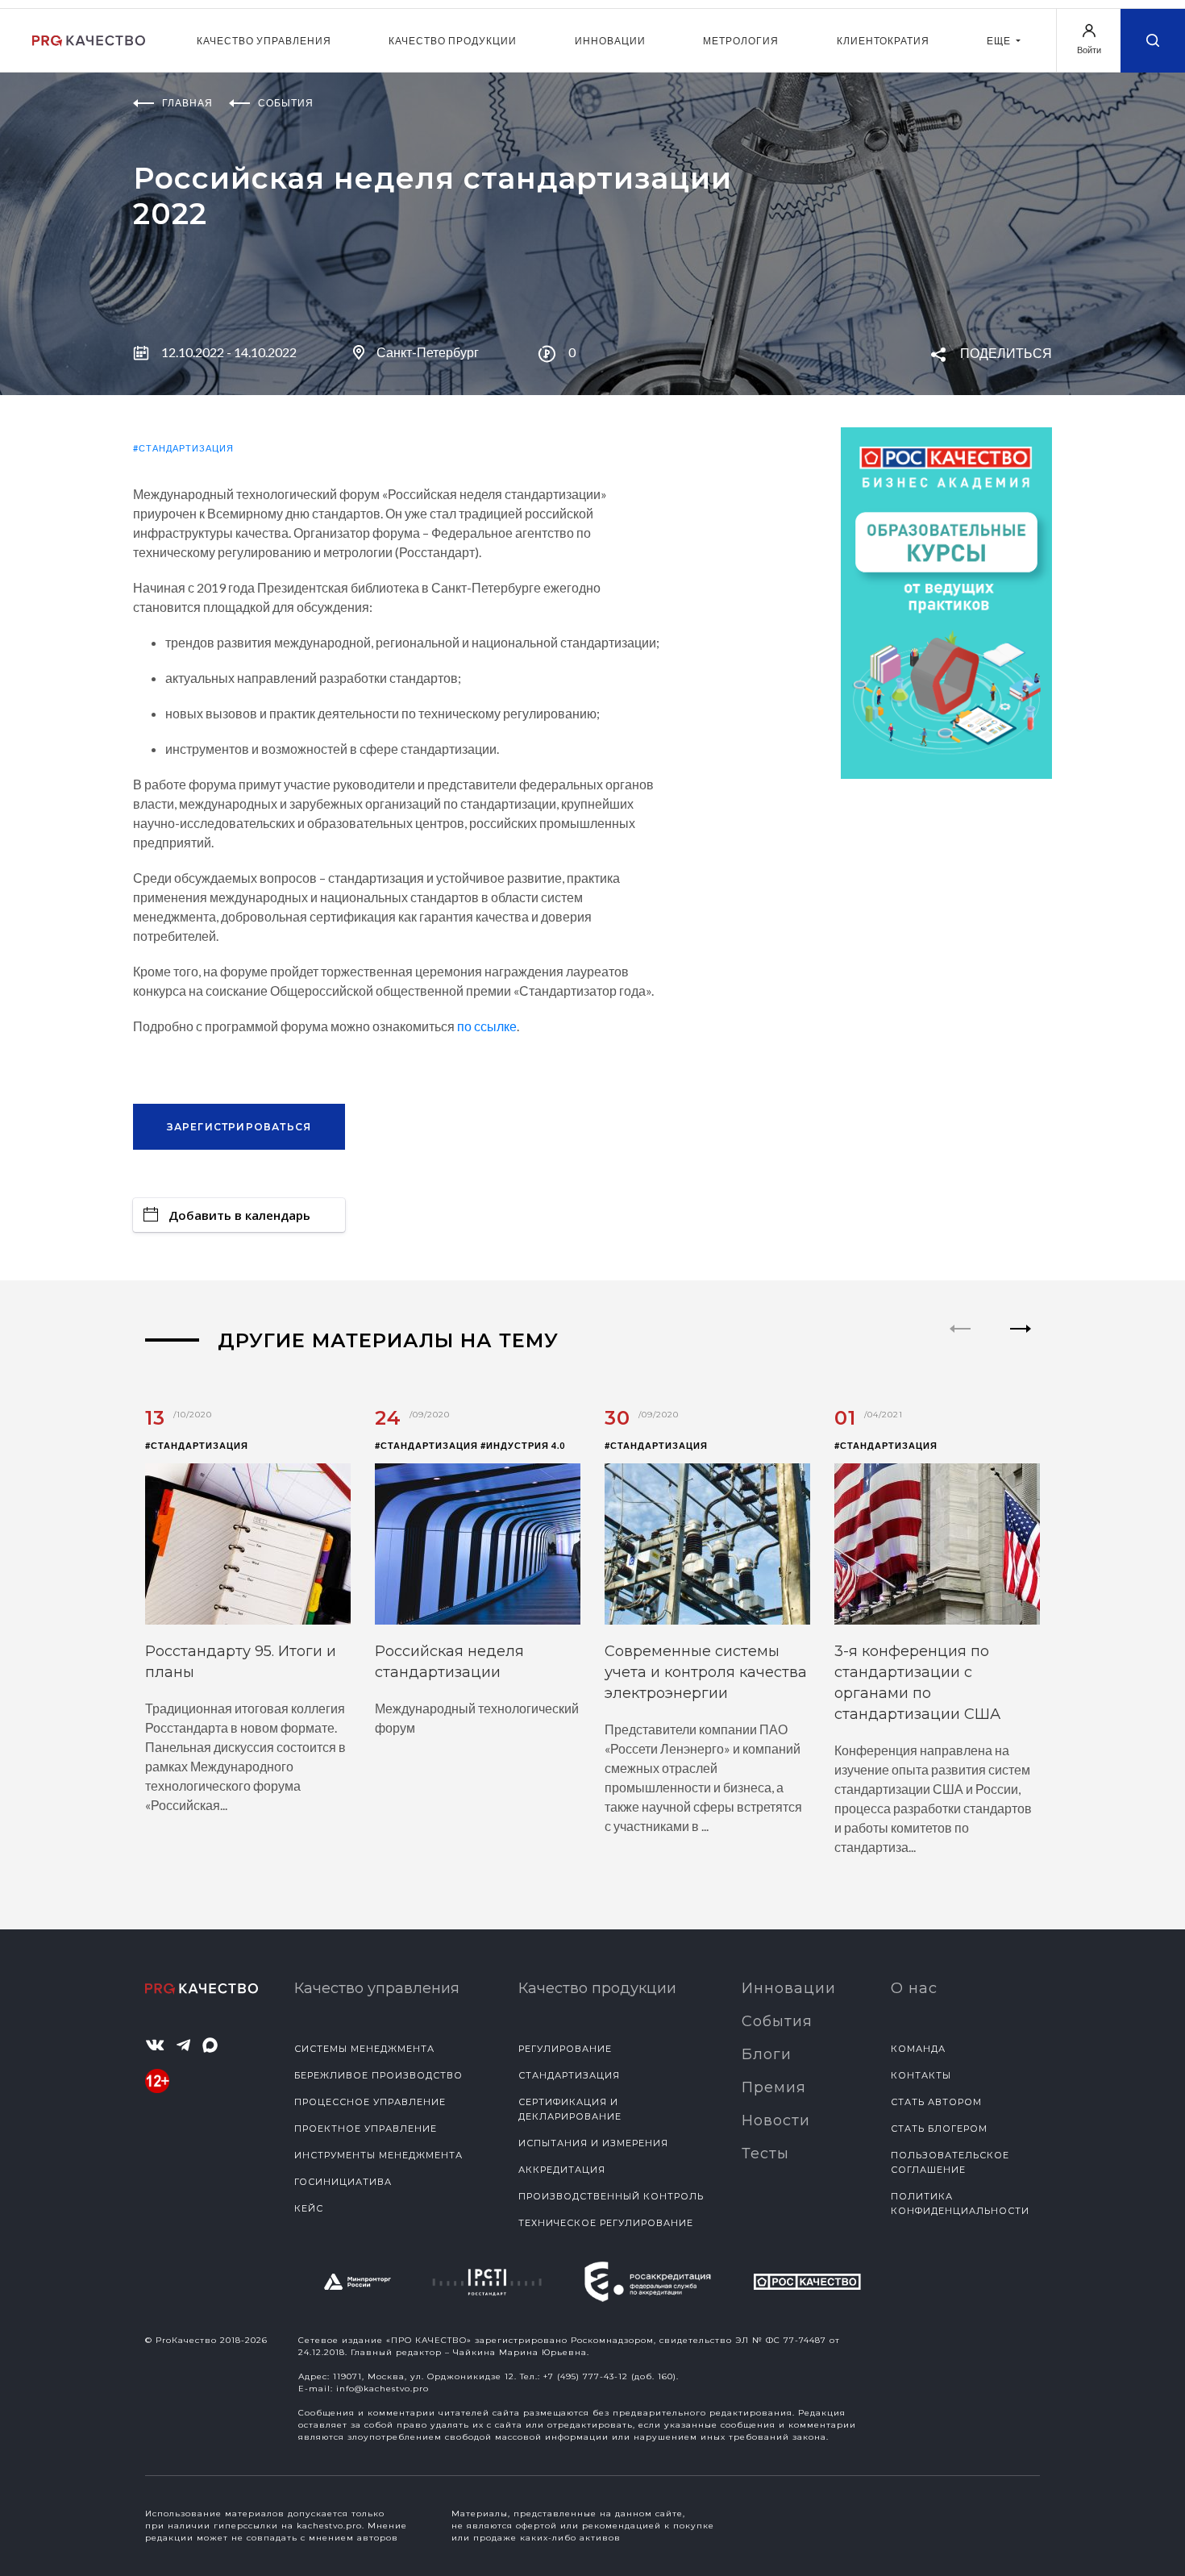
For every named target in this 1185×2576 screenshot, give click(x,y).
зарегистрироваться (239, 1127)
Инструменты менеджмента (378, 2155)
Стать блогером (939, 2129)
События (777, 2021)
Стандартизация (569, 2075)
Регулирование (565, 2049)
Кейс (309, 2208)
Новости (776, 2120)
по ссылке (487, 1026)
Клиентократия (883, 41)
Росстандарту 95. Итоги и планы (241, 1662)
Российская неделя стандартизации (449, 1662)
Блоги (767, 2054)
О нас (914, 1988)
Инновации (610, 41)
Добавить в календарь (239, 1215)
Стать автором (936, 2102)
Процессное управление (370, 2102)
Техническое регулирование (606, 2223)
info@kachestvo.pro (383, 2389)
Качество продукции (453, 41)
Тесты (765, 2154)
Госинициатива (343, 2182)
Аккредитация (562, 2170)
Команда (918, 2049)
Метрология (741, 41)
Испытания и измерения (593, 2143)
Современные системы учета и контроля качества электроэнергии (706, 1672)
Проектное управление (366, 2129)
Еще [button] (1000, 41)
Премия (774, 2087)
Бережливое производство (378, 2075)
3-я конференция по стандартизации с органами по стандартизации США (917, 1683)
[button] (1021, 1342)
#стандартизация (183, 448)
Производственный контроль (611, 2196)
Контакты (921, 2075)
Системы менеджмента (364, 2049)
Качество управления (264, 41)
